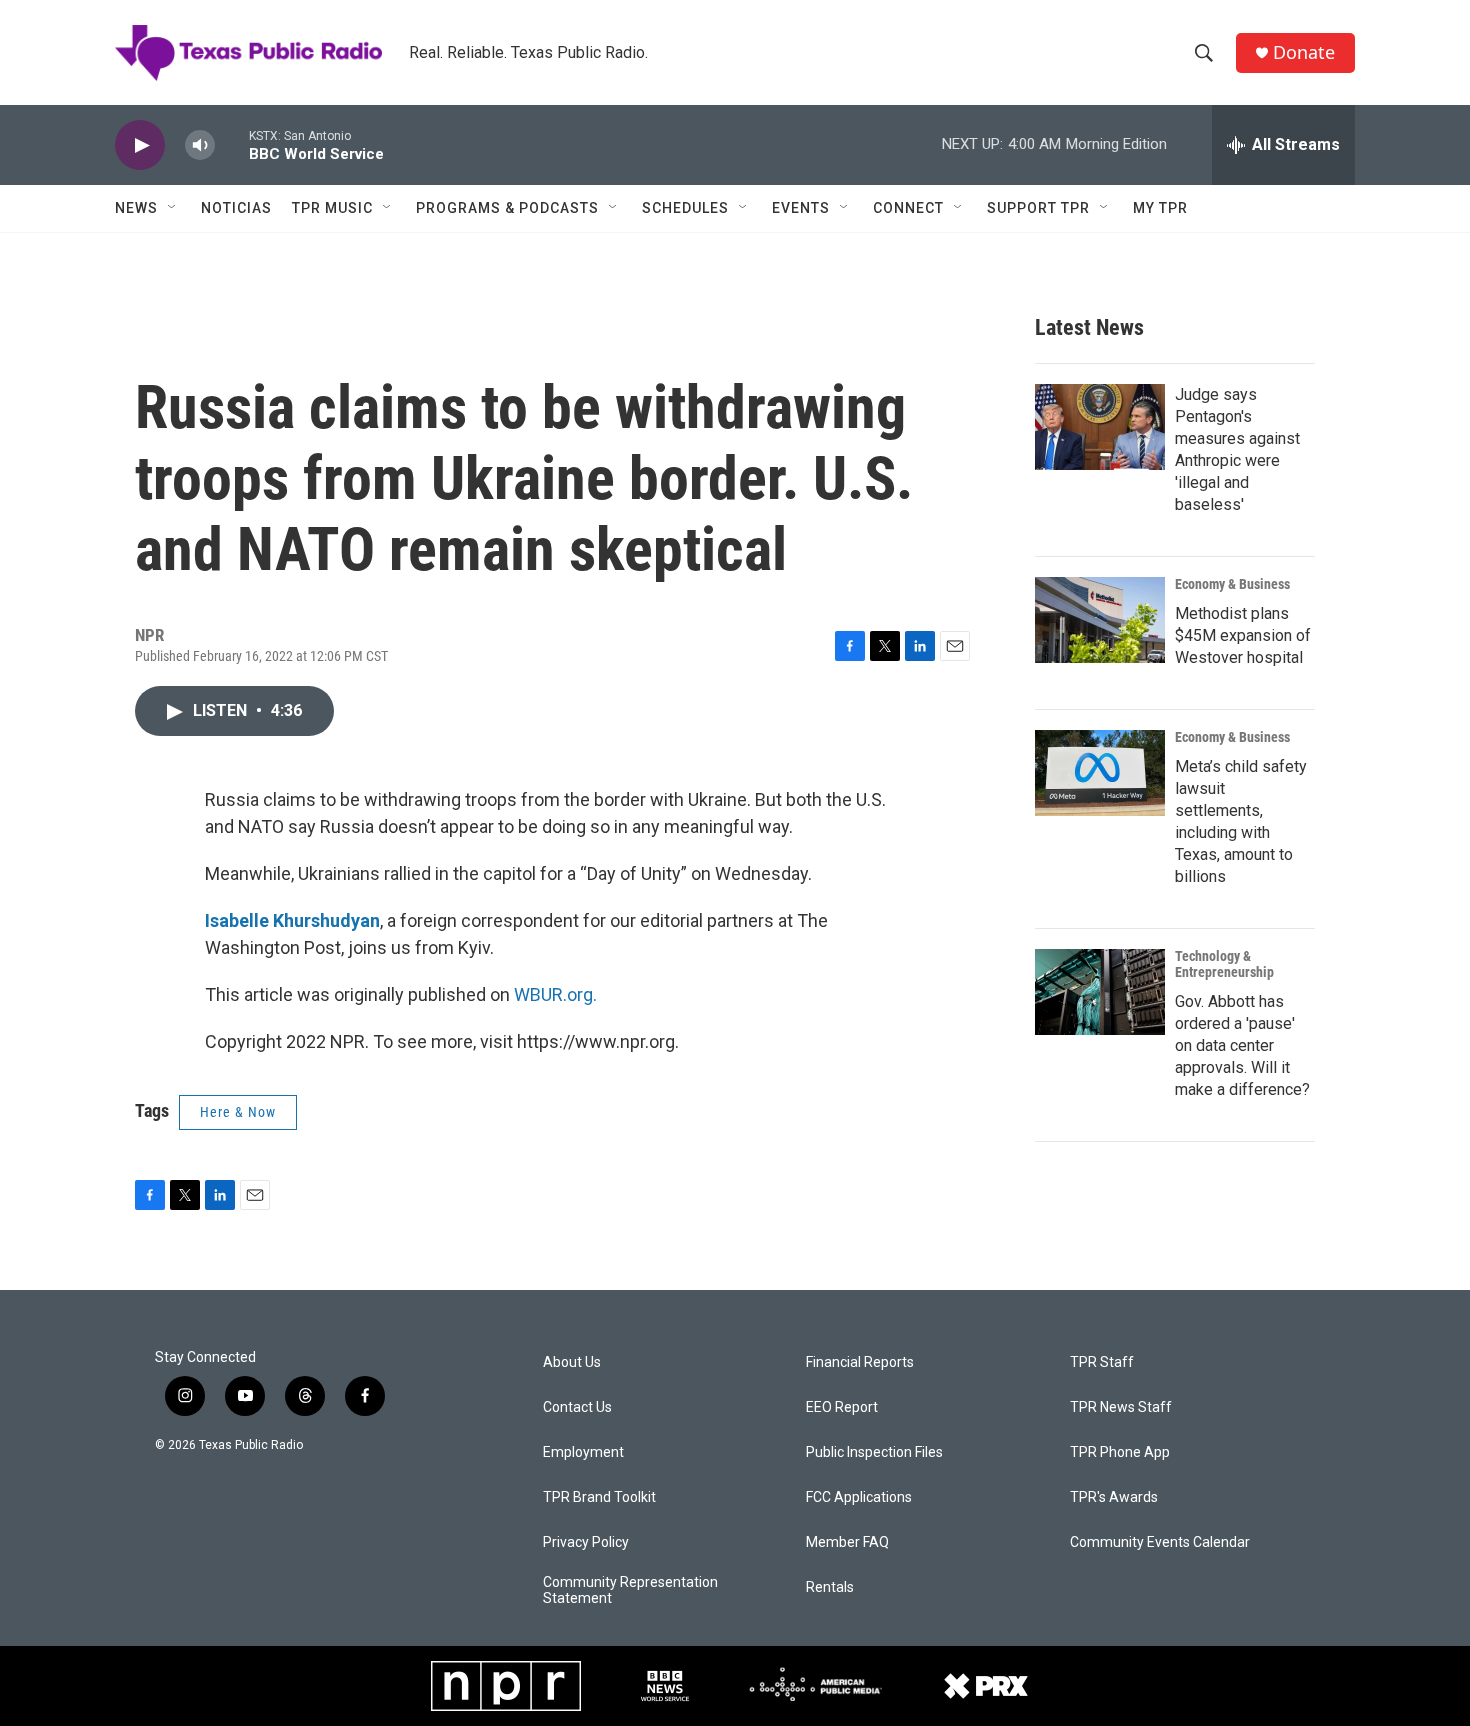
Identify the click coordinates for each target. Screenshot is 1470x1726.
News (136, 208)
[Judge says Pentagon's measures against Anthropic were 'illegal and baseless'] (1100, 427)
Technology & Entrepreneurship (1224, 964)
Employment (583, 1452)
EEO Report (842, 1407)
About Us (572, 1362)
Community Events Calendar (1160, 1542)
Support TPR (1038, 208)
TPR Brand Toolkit (599, 1497)
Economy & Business (1232, 584)
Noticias (236, 208)
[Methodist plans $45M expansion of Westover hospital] (1100, 620)
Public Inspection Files (874, 1452)
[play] (140, 145)
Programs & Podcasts (507, 208)
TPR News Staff (1121, 1407)
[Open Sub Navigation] (173, 208)
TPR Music (332, 208)
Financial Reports (860, 1362)
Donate (1304, 52)
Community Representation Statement (630, 1590)
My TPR (1160, 208)
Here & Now (238, 1112)
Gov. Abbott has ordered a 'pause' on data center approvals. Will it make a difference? (1242, 1045)
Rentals (830, 1587)
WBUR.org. (555, 994)
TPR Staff (1102, 1362)
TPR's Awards (1114, 1497)
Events (801, 208)
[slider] (232, 144)
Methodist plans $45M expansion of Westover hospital (1243, 635)
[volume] (200, 145)
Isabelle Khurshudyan (292, 920)
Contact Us (577, 1407)
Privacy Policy (586, 1542)
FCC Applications (859, 1497)
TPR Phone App (1120, 1452)
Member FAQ (847, 1542)
